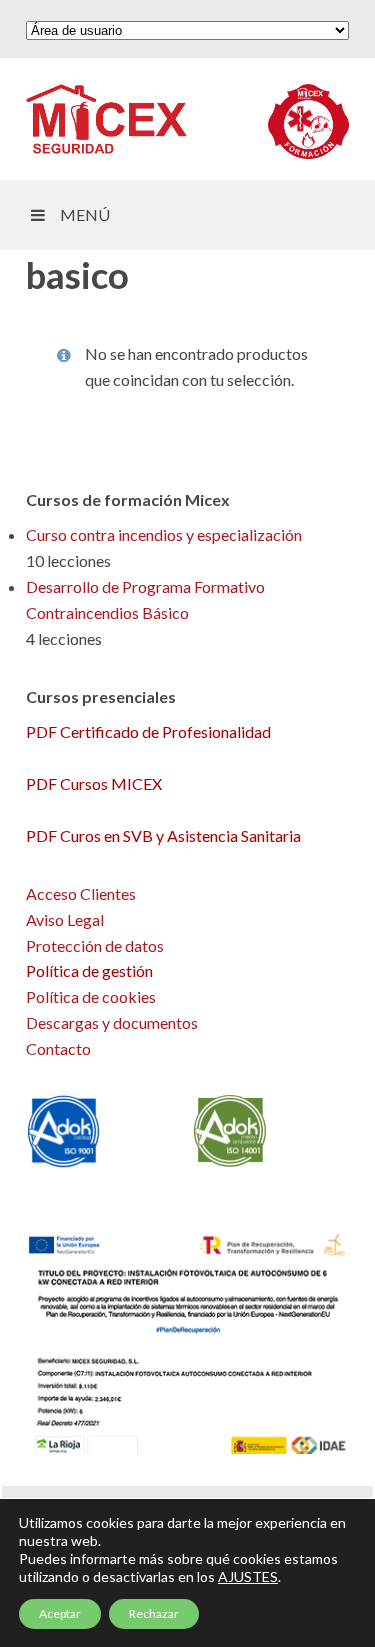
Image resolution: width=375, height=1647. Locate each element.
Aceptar (60, 1613)
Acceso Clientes (81, 893)
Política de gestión (89, 970)
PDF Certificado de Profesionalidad (148, 731)
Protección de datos (95, 945)
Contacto (58, 1048)
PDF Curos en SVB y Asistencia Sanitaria (163, 835)
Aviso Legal (65, 919)
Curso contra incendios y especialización (164, 534)
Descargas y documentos (112, 1022)
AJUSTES (248, 1576)
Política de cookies (91, 996)
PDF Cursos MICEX (94, 783)
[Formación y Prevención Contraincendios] (107, 119)
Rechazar (154, 1613)
